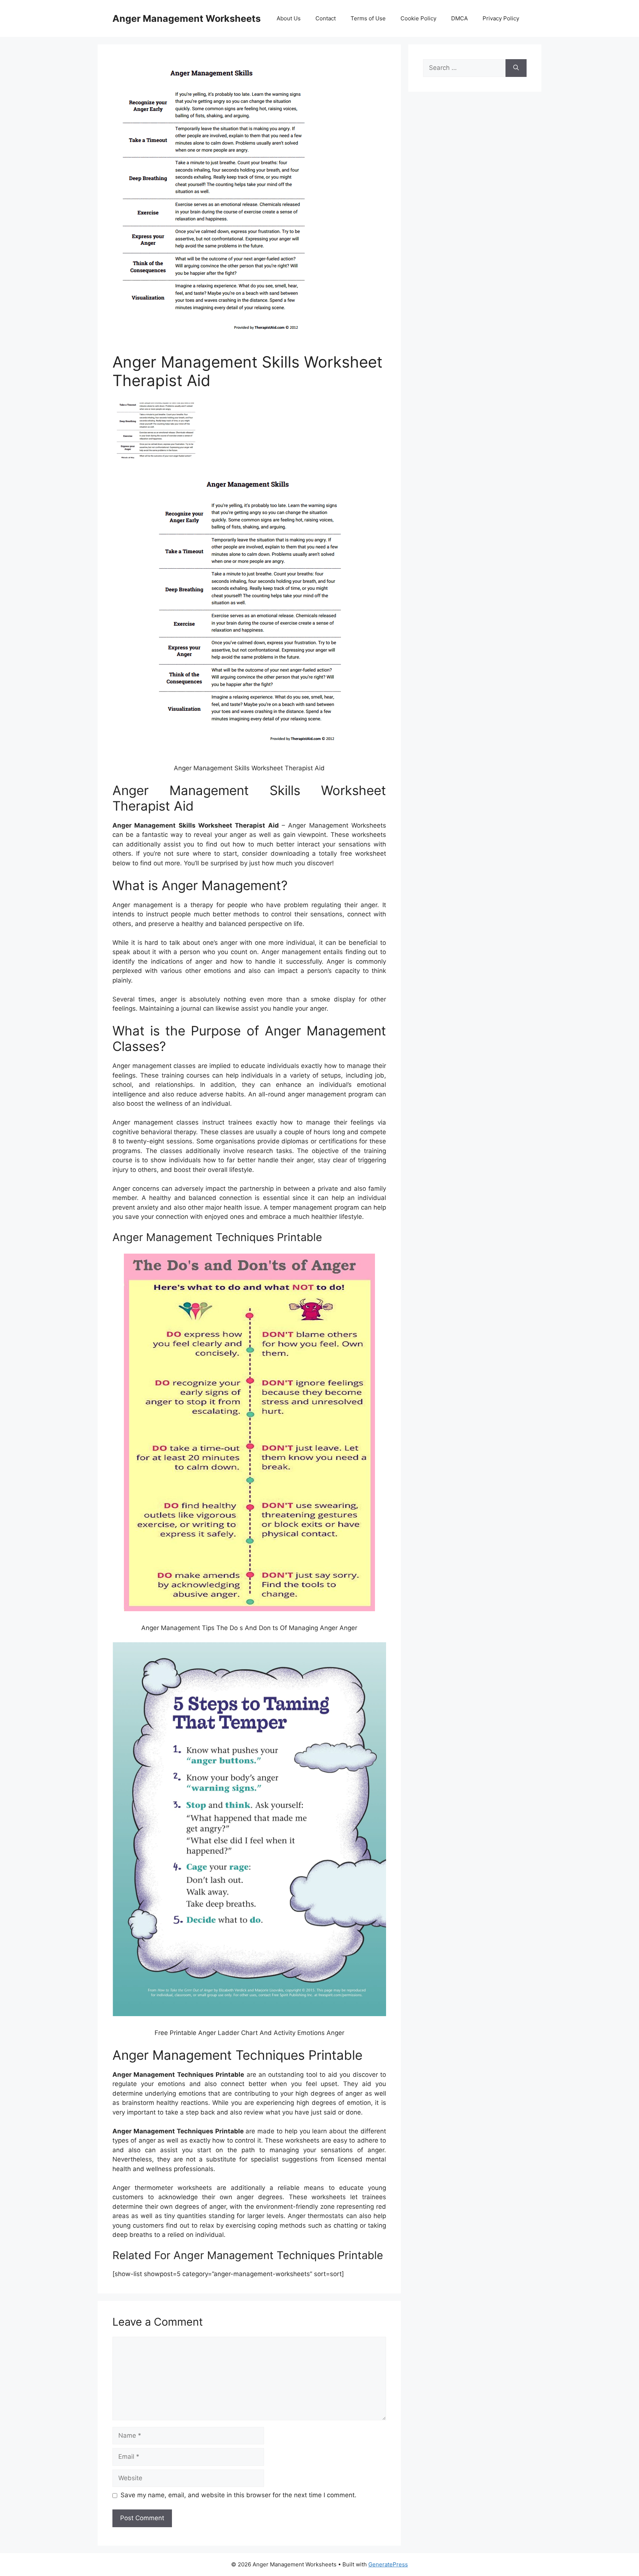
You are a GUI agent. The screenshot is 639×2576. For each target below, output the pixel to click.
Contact (326, 18)
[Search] (516, 68)
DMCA (459, 18)
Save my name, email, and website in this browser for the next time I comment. (239, 2495)
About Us (289, 18)
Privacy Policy (501, 18)
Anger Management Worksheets (187, 18)
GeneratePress (388, 2564)
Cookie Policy (418, 18)
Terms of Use (368, 18)
